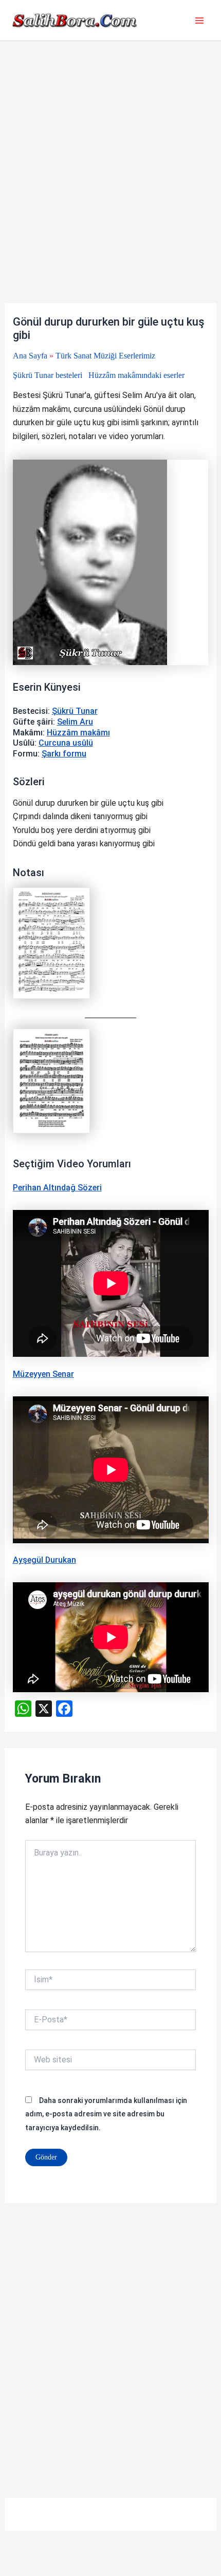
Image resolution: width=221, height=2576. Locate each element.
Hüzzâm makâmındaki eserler (136, 375)
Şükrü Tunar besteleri (48, 375)
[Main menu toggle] (199, 21)
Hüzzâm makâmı (78, 733)
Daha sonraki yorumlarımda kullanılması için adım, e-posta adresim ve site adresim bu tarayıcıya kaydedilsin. (106, 2114)
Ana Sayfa (30, 356)
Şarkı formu (64, 754)
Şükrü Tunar (75, 711)
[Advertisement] (110, 188)
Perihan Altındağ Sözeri (57, 1188)
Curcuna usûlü (66, 743)
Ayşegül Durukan (44, 1560)
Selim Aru (75, 722)
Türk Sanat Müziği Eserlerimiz (105, 356)
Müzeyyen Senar (43, 1374)
